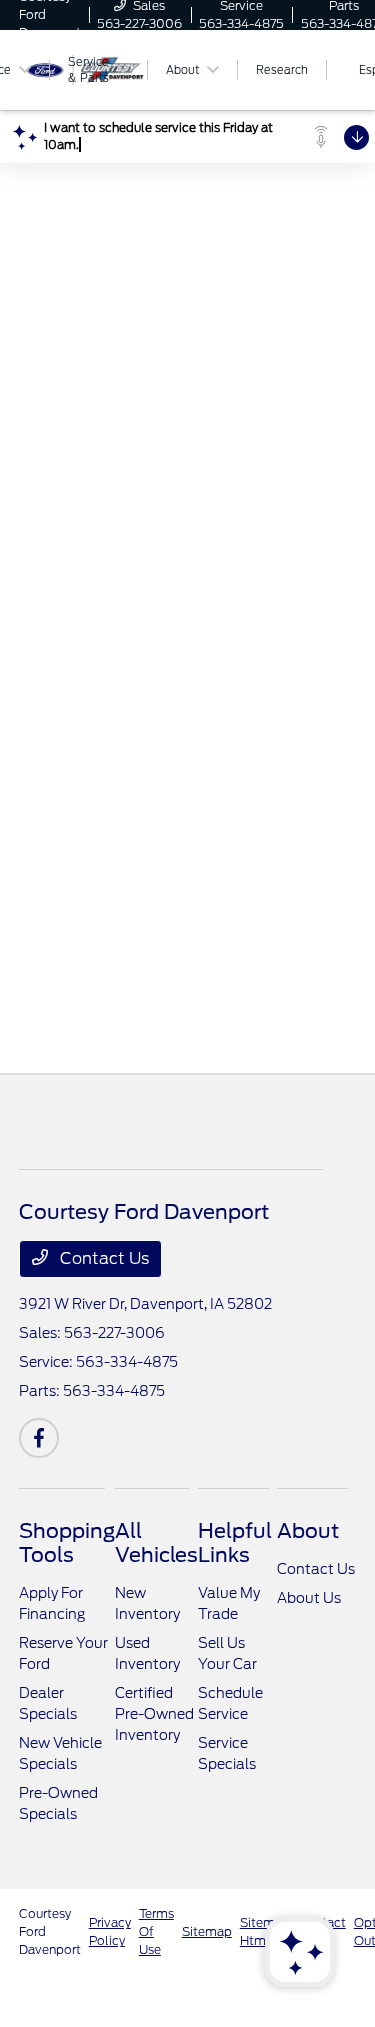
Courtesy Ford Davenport (50, 1931)
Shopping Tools (67, 1543)
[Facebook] (39, 1438)
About (308, 1531)
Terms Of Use (156, 1931)
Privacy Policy (110, 1931)
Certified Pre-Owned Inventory (154, 1714)
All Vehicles (156, 1543)
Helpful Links (235, 1543)
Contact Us (102, 1258)
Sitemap (207, 1931)
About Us (309, 1598)
